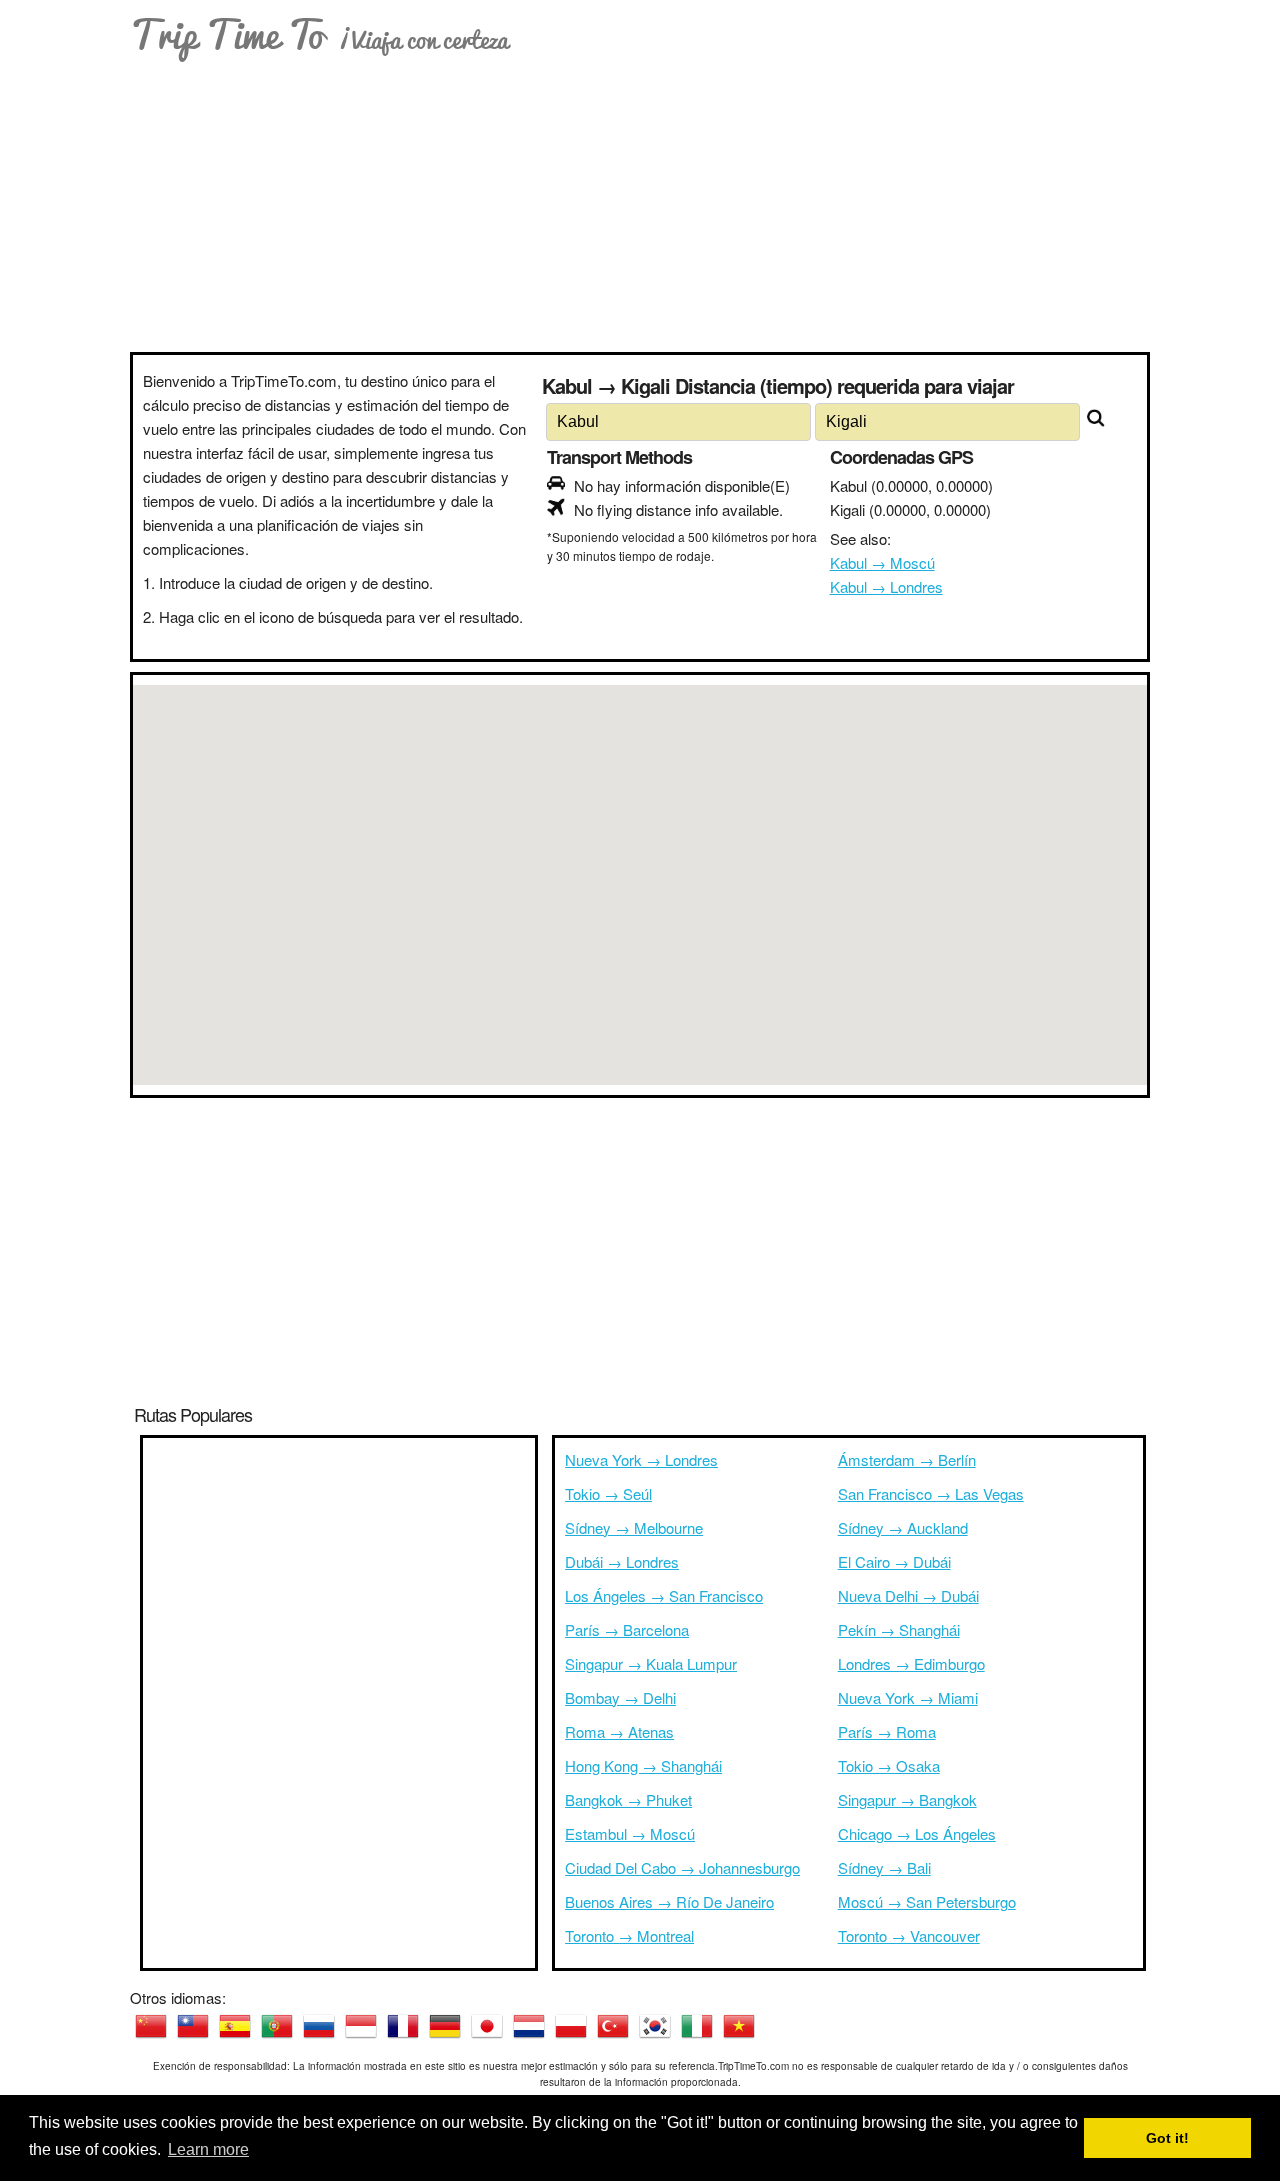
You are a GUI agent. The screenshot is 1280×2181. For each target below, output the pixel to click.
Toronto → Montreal (629, 1935)
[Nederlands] (529, 2026)
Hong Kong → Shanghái (643, 1765)
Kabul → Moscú (882, 562)
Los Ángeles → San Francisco (664, 1595)
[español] (235, 2026)
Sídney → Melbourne (634, 1527)
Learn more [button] (208, 2149)
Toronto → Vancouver (909, 1935)
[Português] (277, 2026)
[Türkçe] (613, 2026)
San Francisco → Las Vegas (931, 1493)
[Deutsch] (445, 2026)
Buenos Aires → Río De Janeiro (669, 1901)
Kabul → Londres (886, 586)
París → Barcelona (627, 1629)
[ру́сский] (319, 2026)
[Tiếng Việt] (739, 2026)
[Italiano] (697, 2026)
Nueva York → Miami (908, 1697)
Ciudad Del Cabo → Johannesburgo (682, 1867)
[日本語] (487, 2026)
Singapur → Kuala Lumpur (651, 1663)
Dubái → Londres (622, 1561)
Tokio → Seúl (608, 1493)
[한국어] (655, 2026)
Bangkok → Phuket (628, 1799)
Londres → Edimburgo (911, 1663)
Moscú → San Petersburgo (927, 1901)
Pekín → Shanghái (899, 1629)
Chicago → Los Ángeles (917, 1833)
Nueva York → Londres (641, 1459)
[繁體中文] (193, 2026)
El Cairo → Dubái (894, 1561)
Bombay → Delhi (620, 1697)
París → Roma (887, 1731)
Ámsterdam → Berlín (907, 1459)
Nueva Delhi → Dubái (908, 1595)
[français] (403, 2026)
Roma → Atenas (619, 1731)
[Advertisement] (640, 202)
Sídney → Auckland (903, 1527)
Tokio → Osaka (889, 1765)
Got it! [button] (1167, 2138)
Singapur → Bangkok (907, 1799)
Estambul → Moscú (630, 1833)
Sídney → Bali (884, 1867)
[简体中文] (151, 2026)
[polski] (571, 2026)
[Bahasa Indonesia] (361, 2026)
